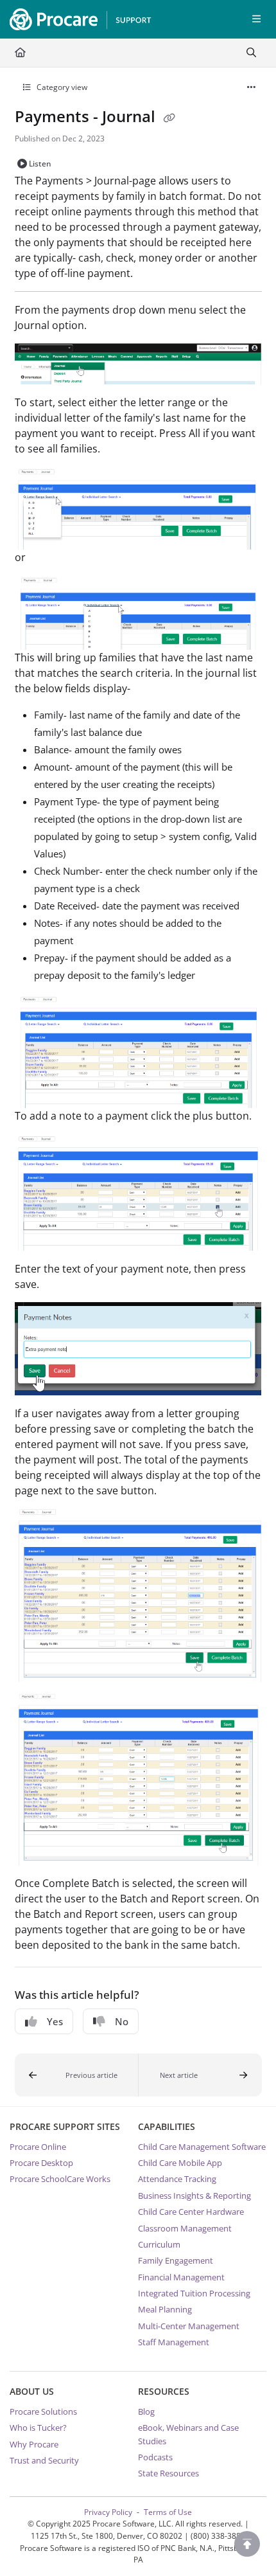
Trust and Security (44, 2460)
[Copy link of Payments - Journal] (169, 118)
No (122, 2021)
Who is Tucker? (38, 2428)
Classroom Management (185, 2228)
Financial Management (181, 2277)
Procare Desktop (41, 2163)
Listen (40, 164)
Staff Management (174, 2342)
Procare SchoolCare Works (60, 2179)
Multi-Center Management (189, 2326)
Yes (55, 2021)
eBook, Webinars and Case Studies (188, 2434)
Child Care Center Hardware (191, 2212)
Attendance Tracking (177, 2179)
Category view (61, 87)
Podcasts (155, 2457)
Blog (146, 2411)
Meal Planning (165, 2309)
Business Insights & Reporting (194, 2196)
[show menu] (256, 19)
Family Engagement (176, 2260)
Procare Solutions (43, 2411)
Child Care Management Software (202, 2147)
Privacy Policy (108, 2512)
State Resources (168, 2473)
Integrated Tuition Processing (194, 2293)
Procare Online (38, 2147)
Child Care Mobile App (180, 2163)
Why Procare (34, 2444)
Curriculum (159, 2244)
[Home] (77, 19)
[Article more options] (252, 87)
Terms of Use (168, 2512)
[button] (77, 2075)
